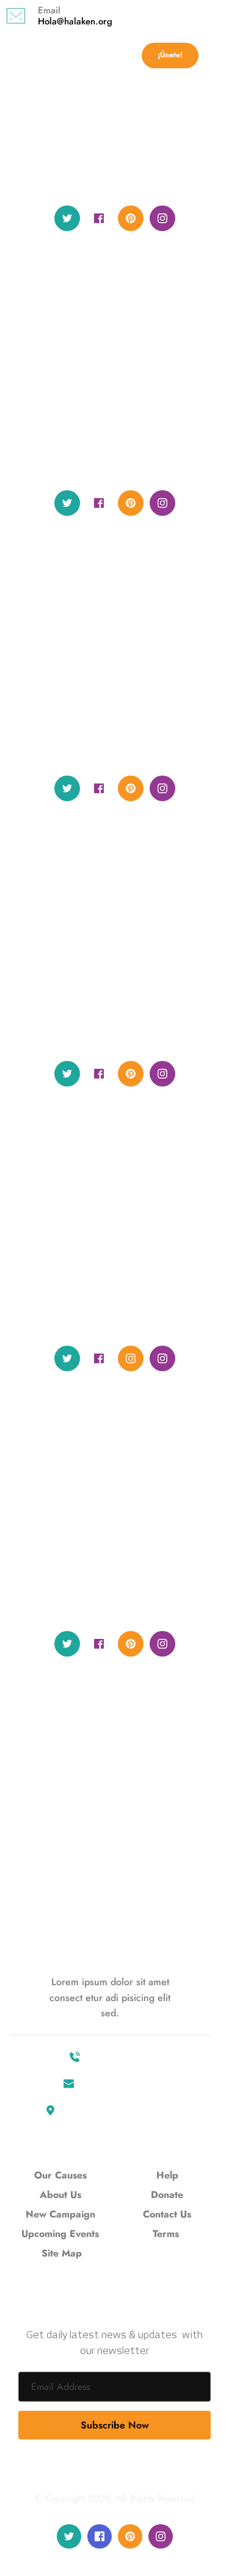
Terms (166, 2234)
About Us (62, 2195)
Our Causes (62, 2175)
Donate (167, 2195)
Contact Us (167, 2214)
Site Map (62, 2253)
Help (167, 2175)
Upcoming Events (62, 2234)
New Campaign (62, 2214)
